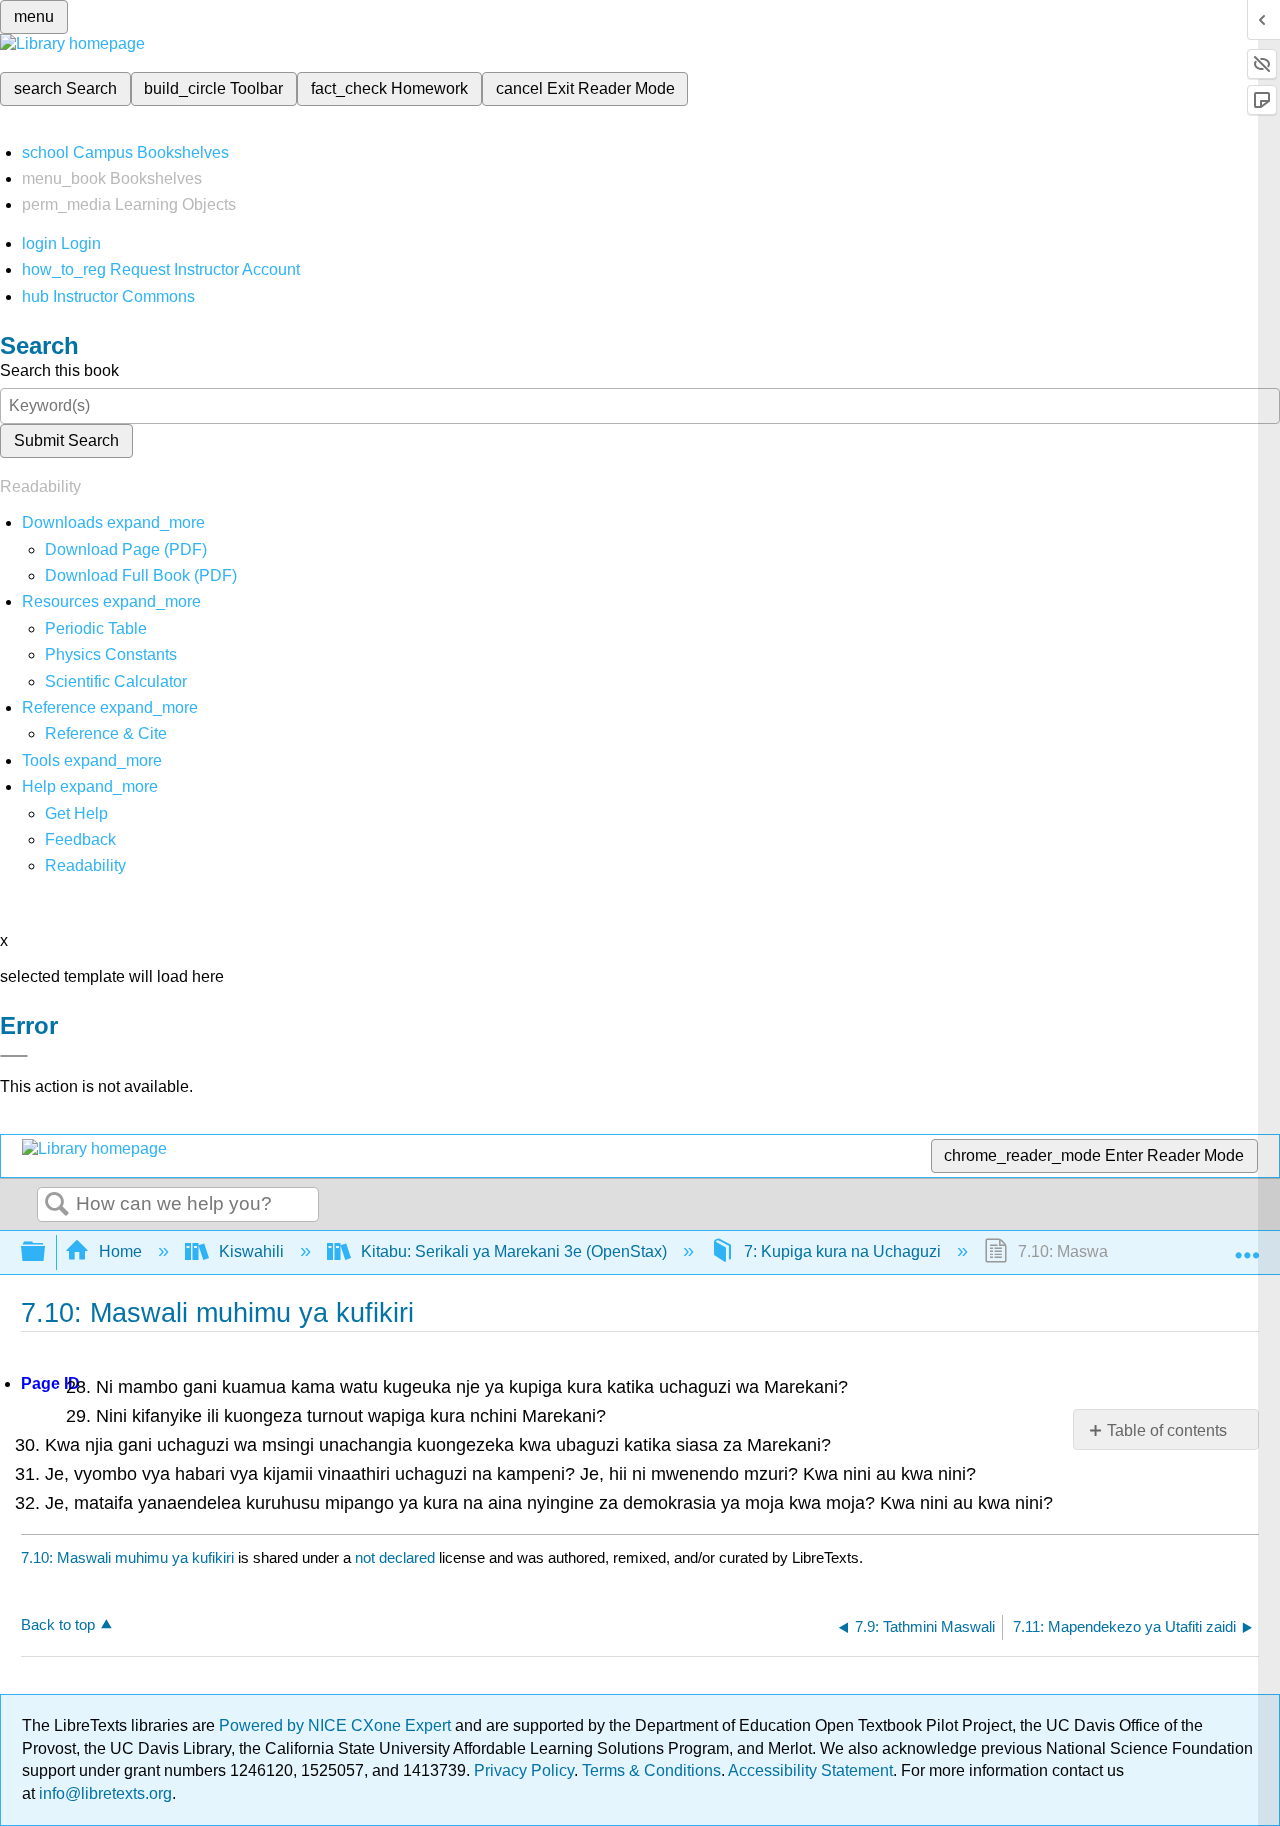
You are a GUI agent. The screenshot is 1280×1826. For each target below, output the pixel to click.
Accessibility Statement (810, 1770)
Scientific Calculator (116, 681)
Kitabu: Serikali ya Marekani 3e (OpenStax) (514, 1251)
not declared (397, 1557)
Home (120, 1251)
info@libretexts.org (103, 1793)
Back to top (58, 1624)
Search (57, 1205)
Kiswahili (251, 1251)
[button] (80, 839)
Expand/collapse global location (1247, 1246)
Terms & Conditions (651, 1770)
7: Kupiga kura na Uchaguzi (842, 1251)
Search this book (59, 370)
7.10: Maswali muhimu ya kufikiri (127, 1557)
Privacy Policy (524, 1770)
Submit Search (66, 440)
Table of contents (1167, 1430)
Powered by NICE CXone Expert (337, 1725)
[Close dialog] (14, 1056)
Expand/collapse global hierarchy (46, 1252)
